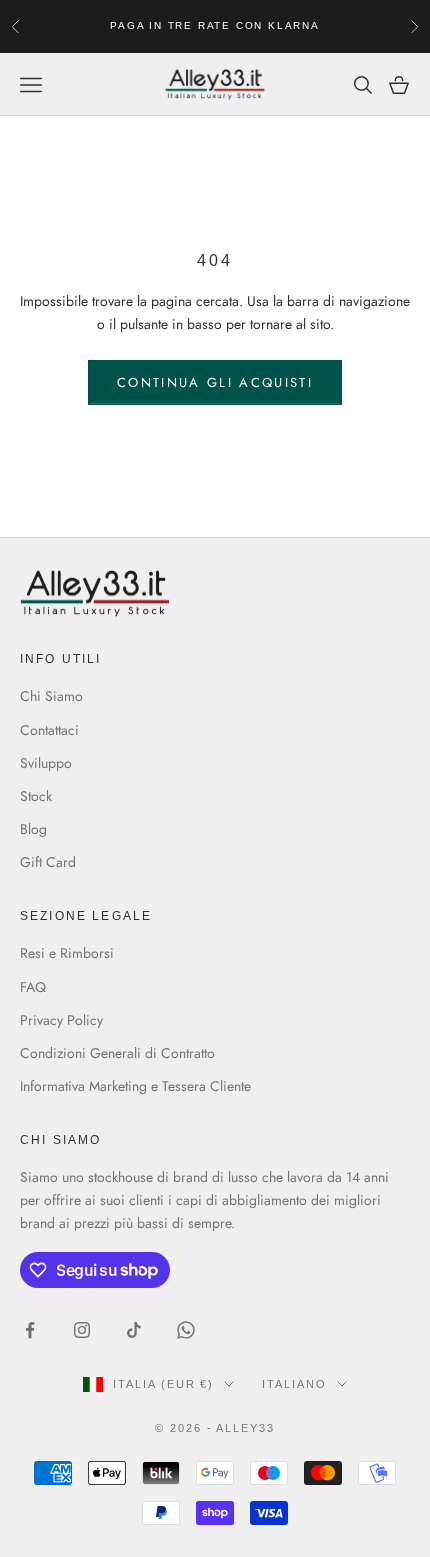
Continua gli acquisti (215, 382)
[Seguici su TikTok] (134, 1330)
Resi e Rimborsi (67, 953)
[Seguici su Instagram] (82, 1330)
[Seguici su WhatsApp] (186, 1330)
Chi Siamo (51, 696)
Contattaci (49, 730)
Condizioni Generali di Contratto (117, 1053)
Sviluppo (46, 763)
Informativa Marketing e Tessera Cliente (135, 1086)
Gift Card (48, 862)
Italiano (294, 1384)
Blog (33, 829)
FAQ (33, 987)
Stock (36, 796)
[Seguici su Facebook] (30, 1330)
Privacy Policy (61, 1020)
